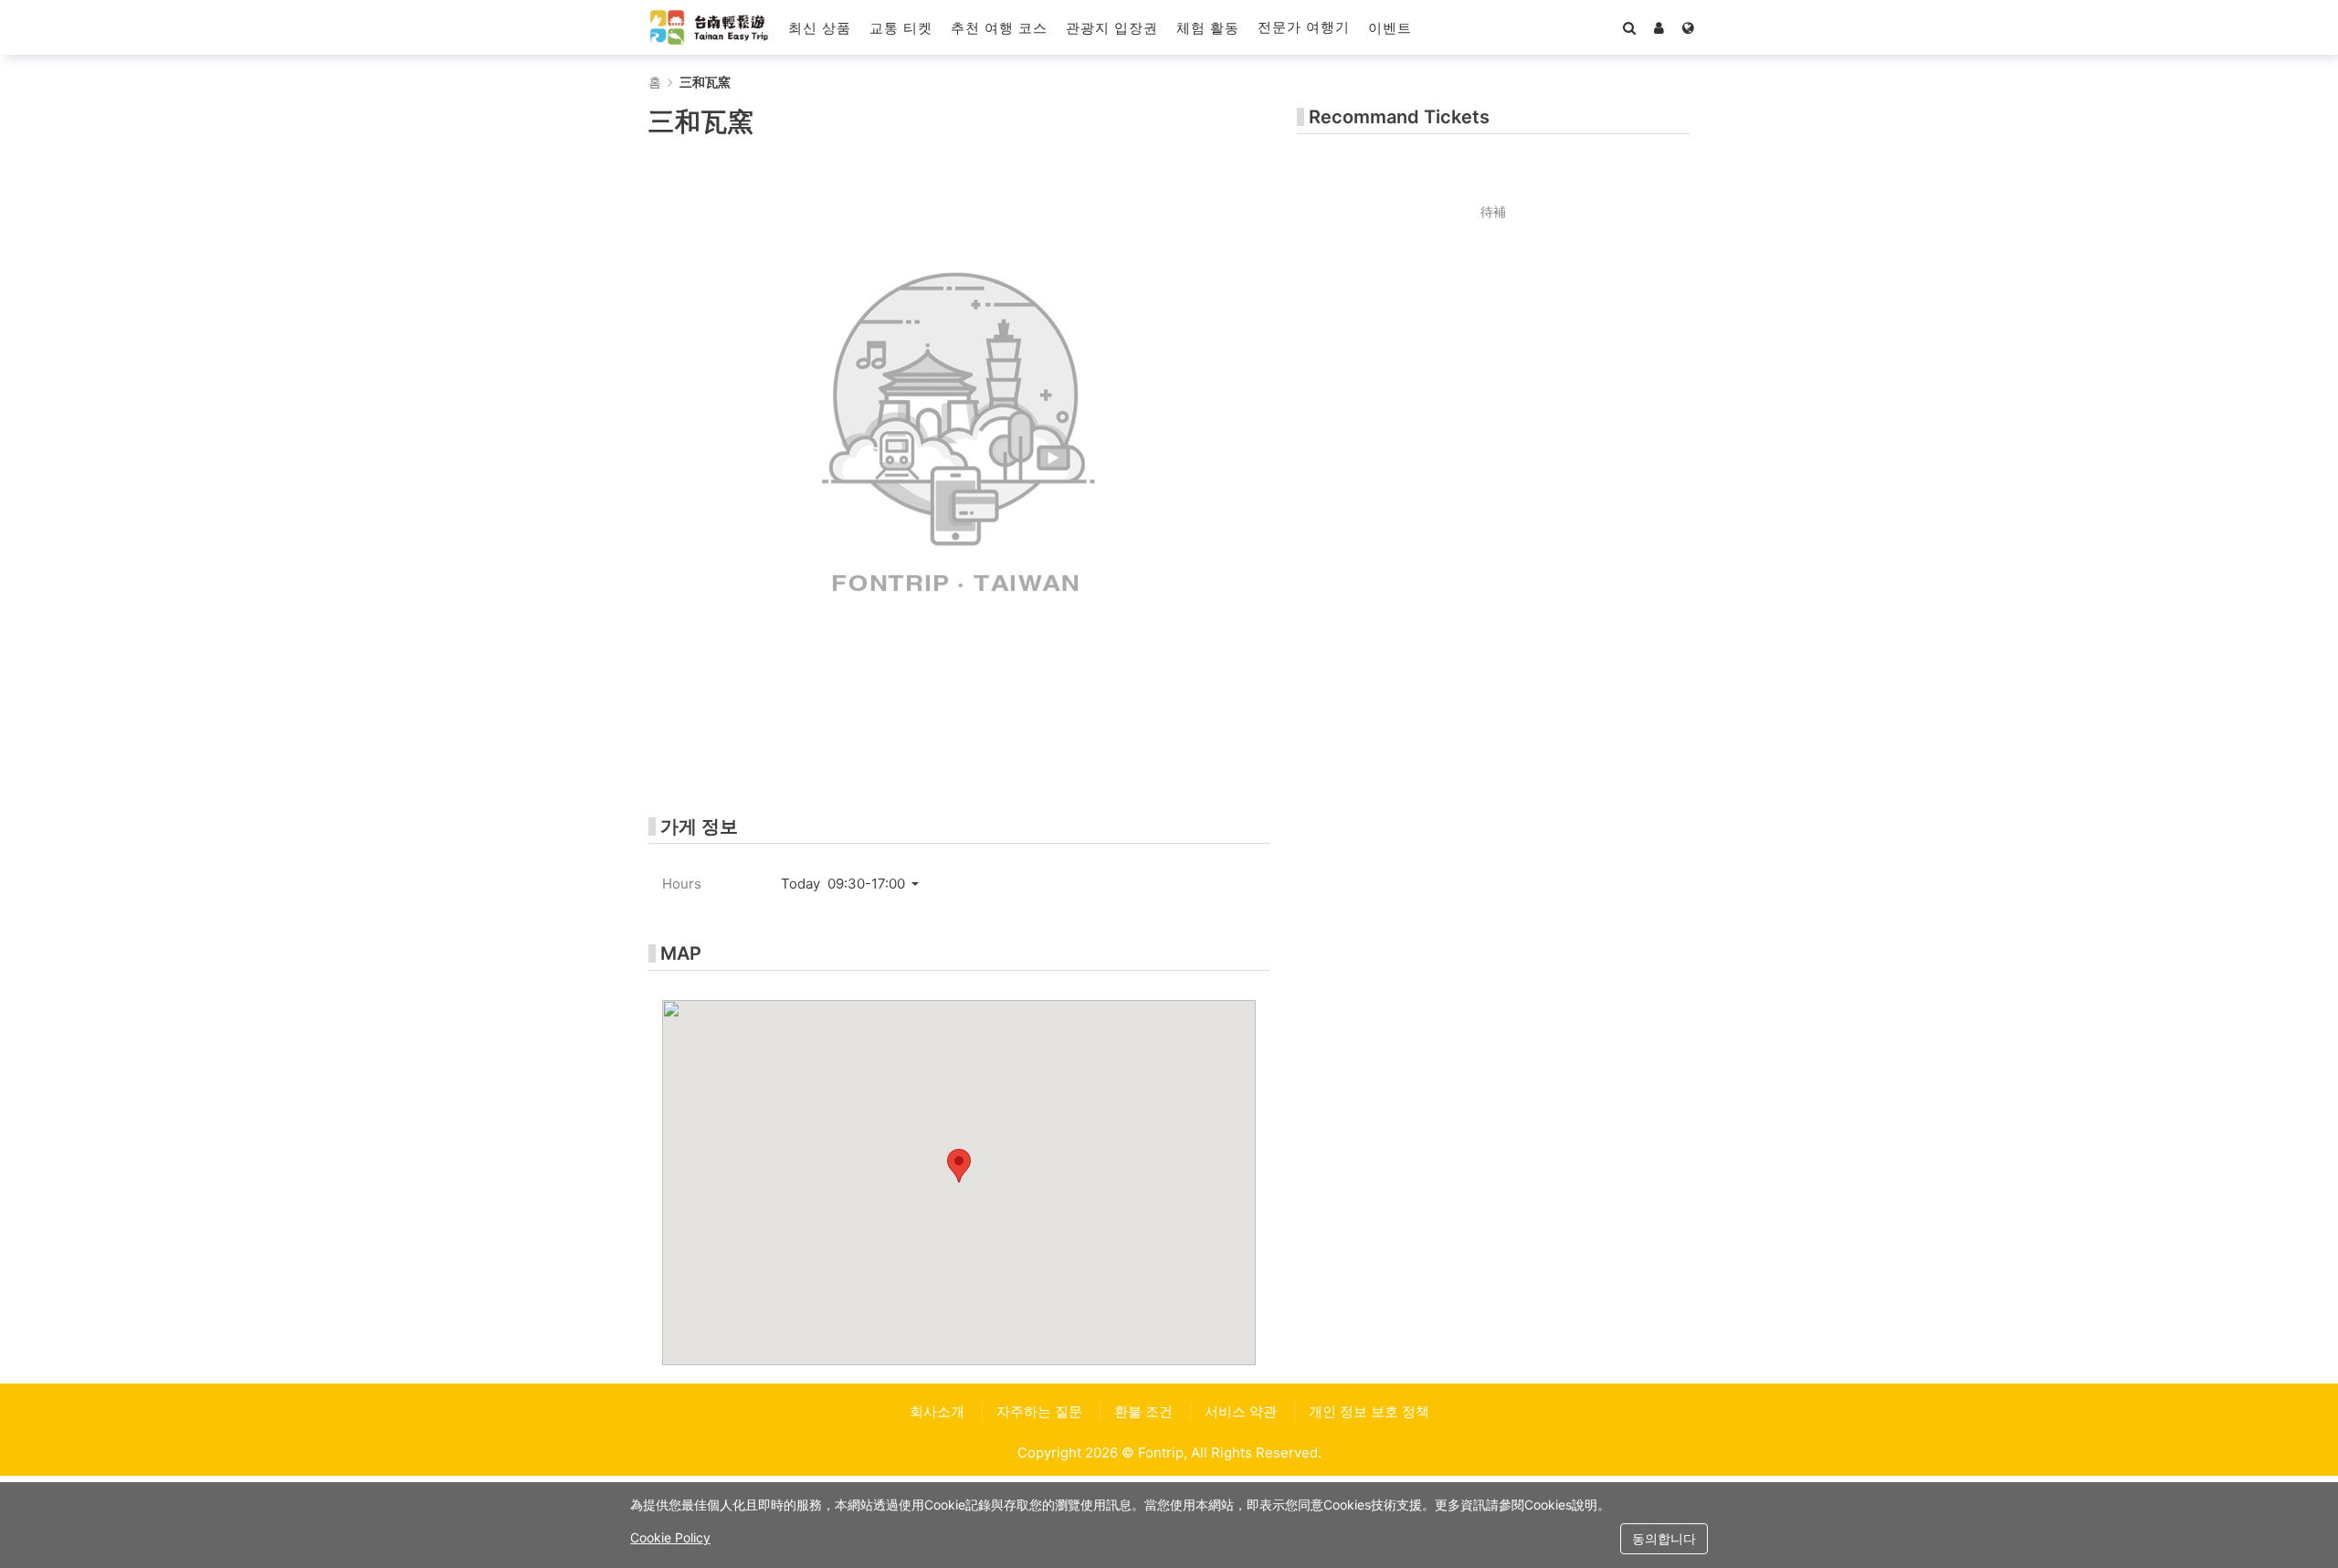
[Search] (1629, 27)
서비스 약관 (1241, 1411)
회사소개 (937, 1411)
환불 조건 (1143, 1411)
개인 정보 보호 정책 (1369, 1411)
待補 (1493, 211)
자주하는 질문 (1039, 1411)
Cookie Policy (670, 1537)
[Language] (1688, 27)
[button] (1390, 27)
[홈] (709, 27)
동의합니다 (1664, 1538)
